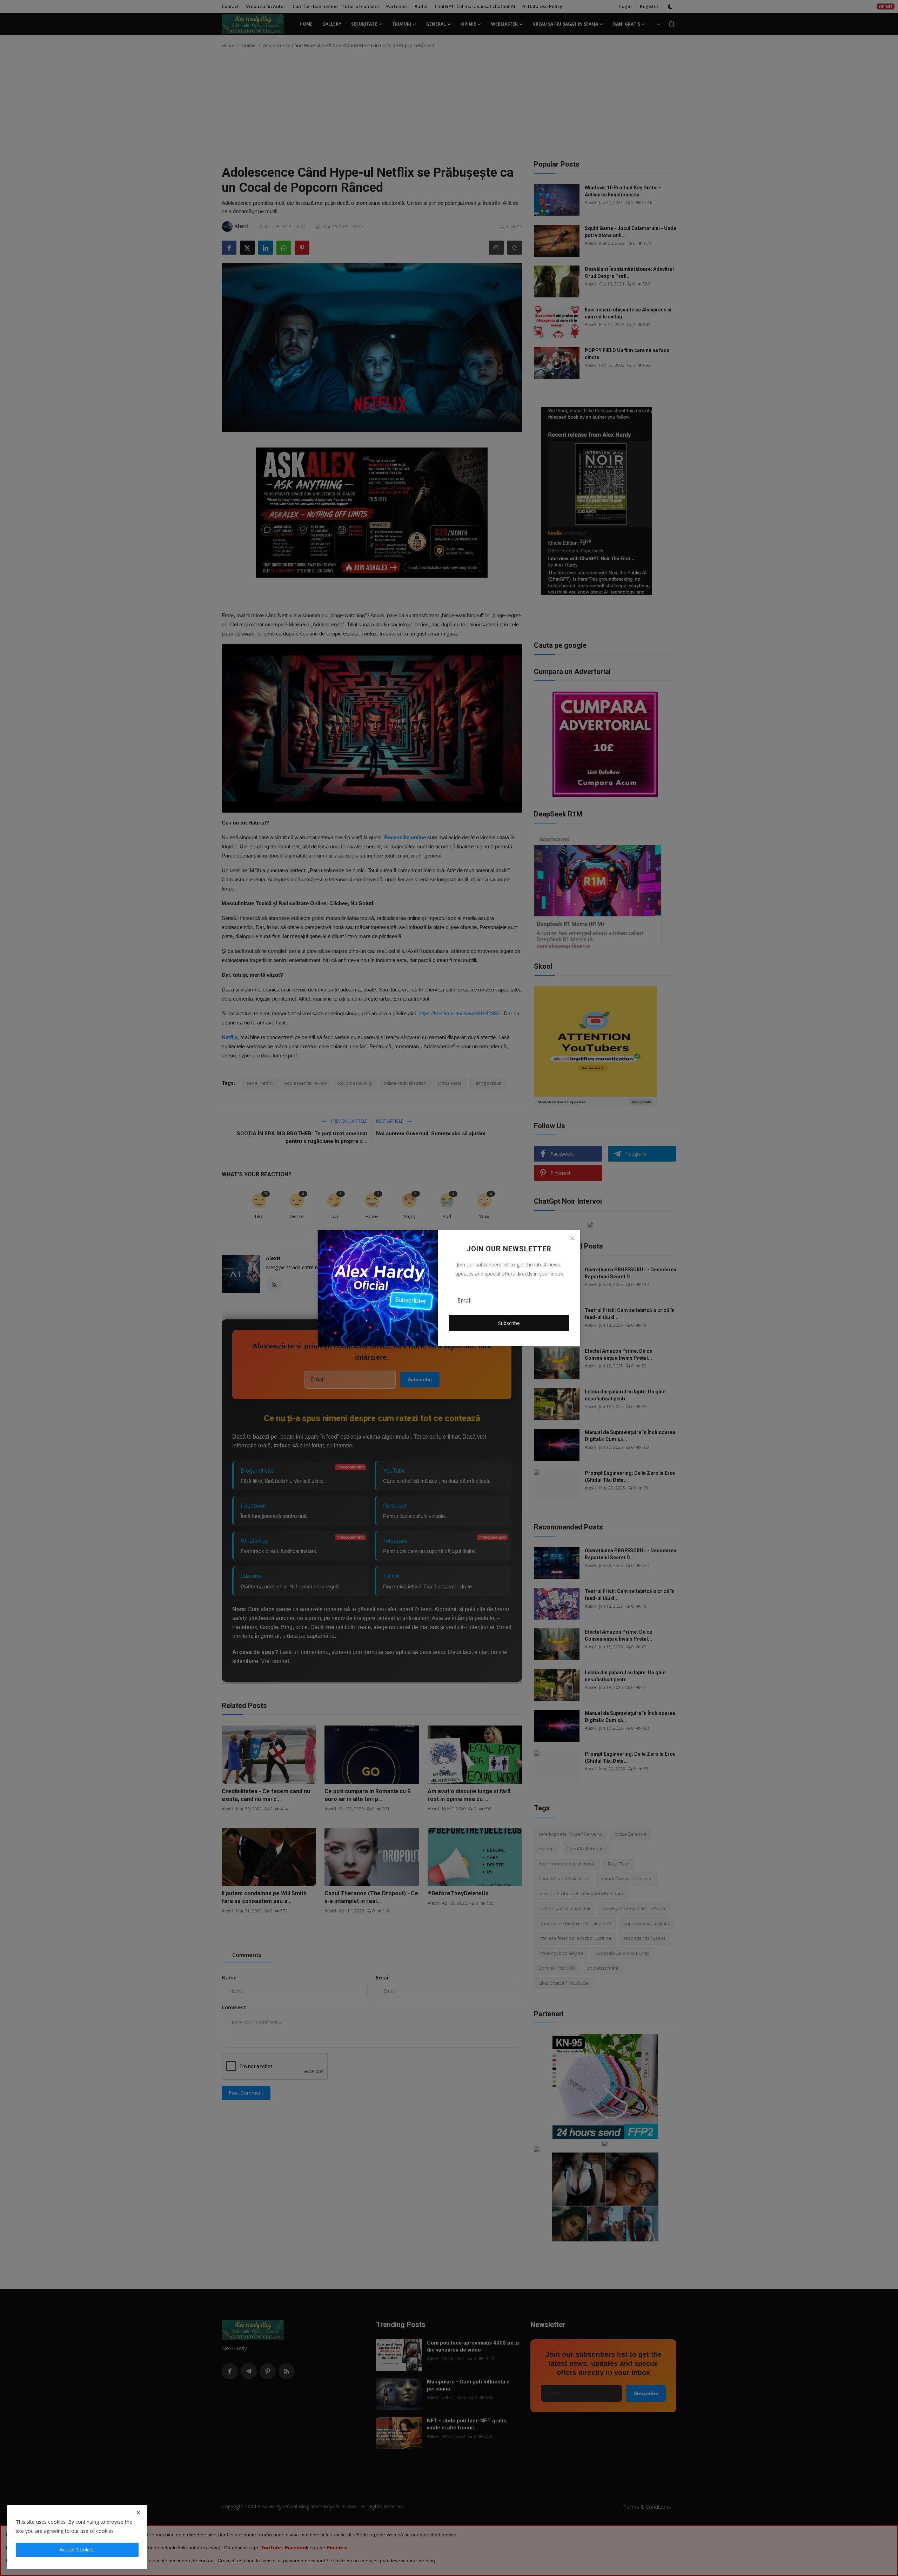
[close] (138, 2513)
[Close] (572, 1238)
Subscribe (509, 1323)
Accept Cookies (77, 2550)
